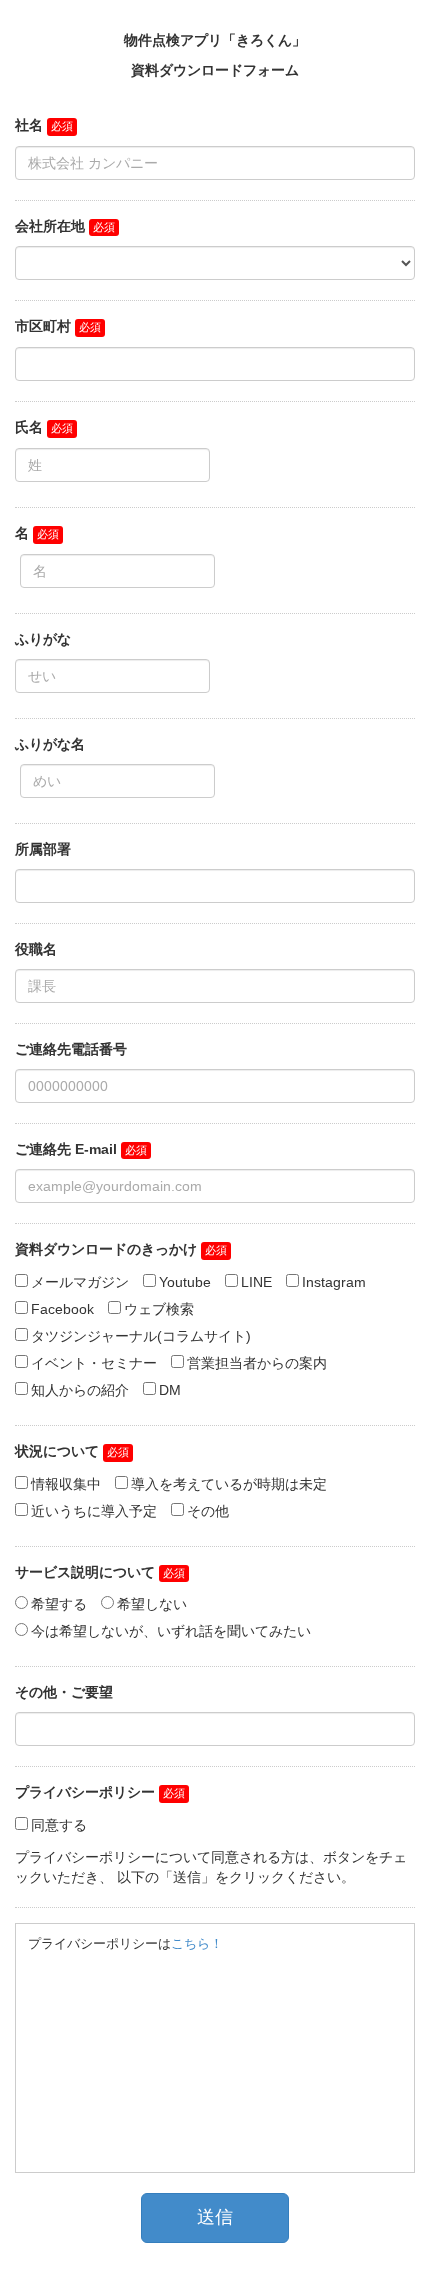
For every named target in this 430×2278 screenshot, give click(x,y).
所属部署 (43, 849)
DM (170, 1390)
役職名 (36, 949)
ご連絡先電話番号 (71, 1049)
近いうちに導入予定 (94, 1511)
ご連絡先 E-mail (66, 1149)
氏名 (29, 427)
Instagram (334, 1282)
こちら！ (197, 1944)
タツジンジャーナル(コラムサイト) (141, 1336)
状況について (57, 1451)
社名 (29, 125)
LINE (256, 1282)
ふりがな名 (50, 744)
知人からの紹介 (80, 1390)
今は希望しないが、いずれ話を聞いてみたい (171, 1631)
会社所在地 (50, 226)
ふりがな (43, 639)
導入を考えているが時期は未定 (229, 1484)
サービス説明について (85, 1572)
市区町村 (43, 326)
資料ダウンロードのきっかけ (106, 1249)
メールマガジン (80, 1282)
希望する (59, 1604)
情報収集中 (66, 1484)
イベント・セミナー (94, 1363)
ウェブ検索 (159, 1309)
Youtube (185, 1282)
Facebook (62, 1309)
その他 (208, 1511)
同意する (59, 1825)
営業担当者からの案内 (257, 1363)
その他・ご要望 (64, 1692)
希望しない (152, 1604)
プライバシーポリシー (85, 1792)
